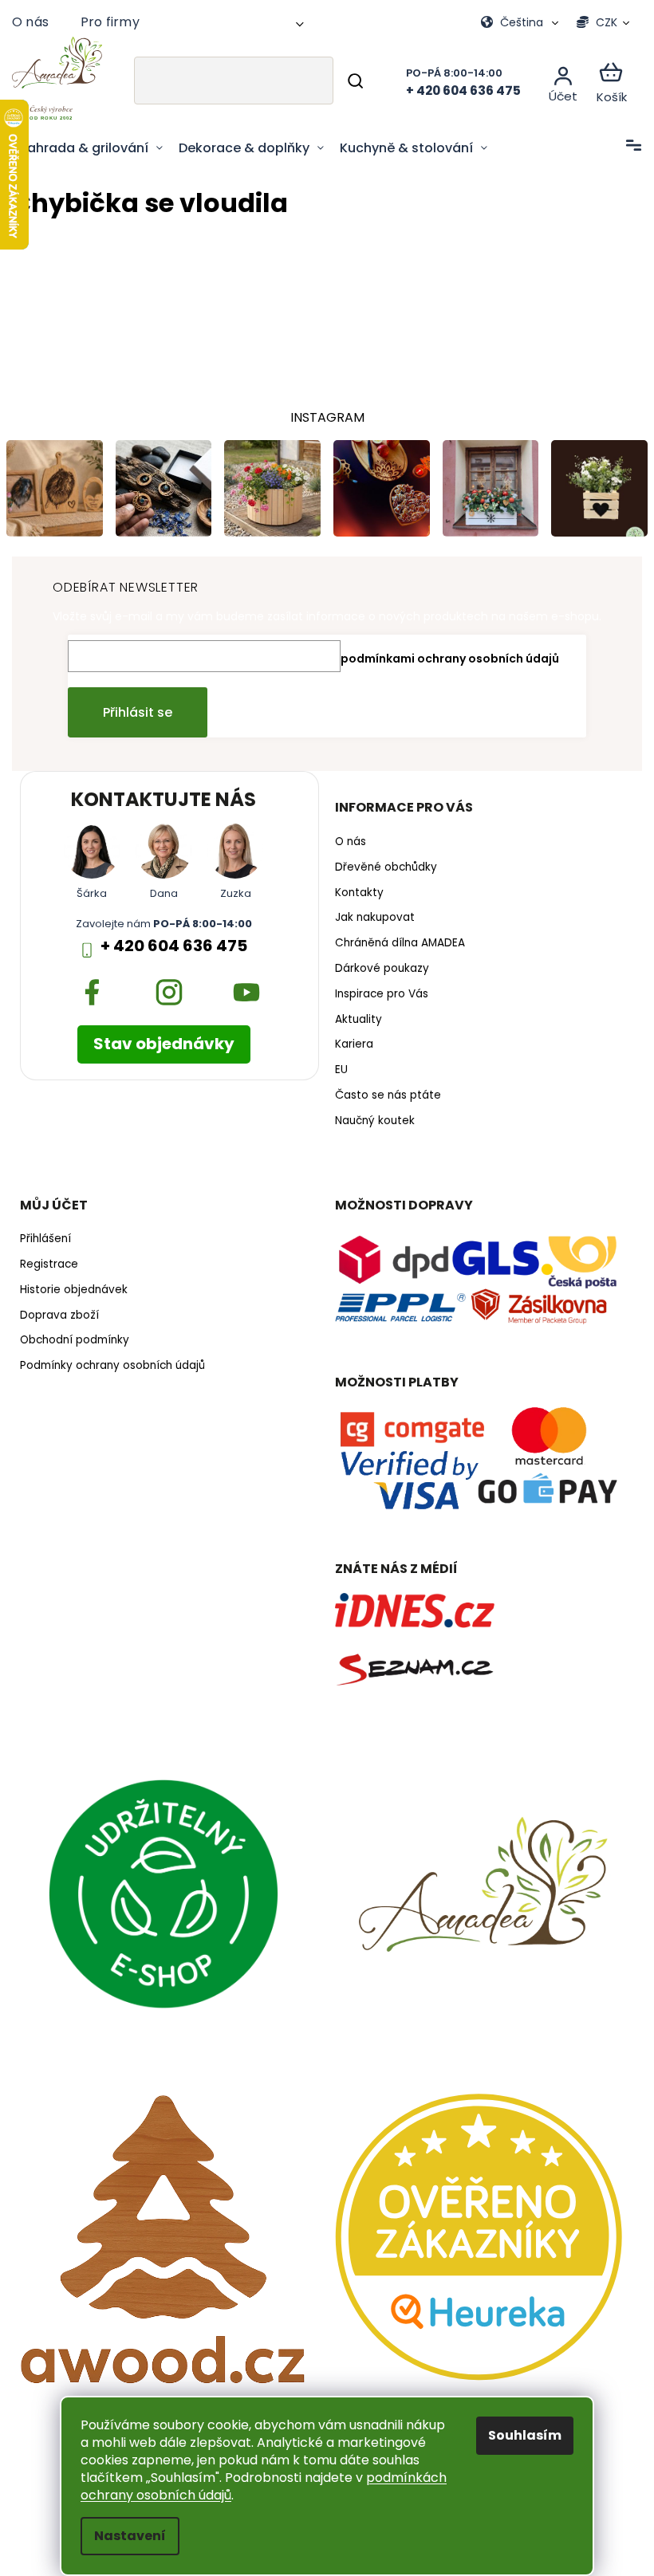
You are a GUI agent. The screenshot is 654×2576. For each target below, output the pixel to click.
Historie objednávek (74, 1288)
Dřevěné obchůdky (380, 865)
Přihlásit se (132, 710)
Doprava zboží (59, 1313)
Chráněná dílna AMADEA (394, 942)
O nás (30, 22)
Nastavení (124, 2536)
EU (336, 1068)
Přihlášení (45, 1237)
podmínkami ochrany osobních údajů (444, 656)
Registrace (49, 1263)
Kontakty (354, 891)
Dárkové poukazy (376, 966)
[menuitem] (91, 148)
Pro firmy (110, 22)
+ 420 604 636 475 (171, 944)
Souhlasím (519, 2435)
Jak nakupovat (369, 916)
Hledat (344, 81)
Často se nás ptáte (382, 1094)
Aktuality (353, 1017)
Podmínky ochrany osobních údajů (112, 1364)
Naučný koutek (369, 1119)
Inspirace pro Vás (376, 992)
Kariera (349, 1043)
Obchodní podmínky (75, 1339)
